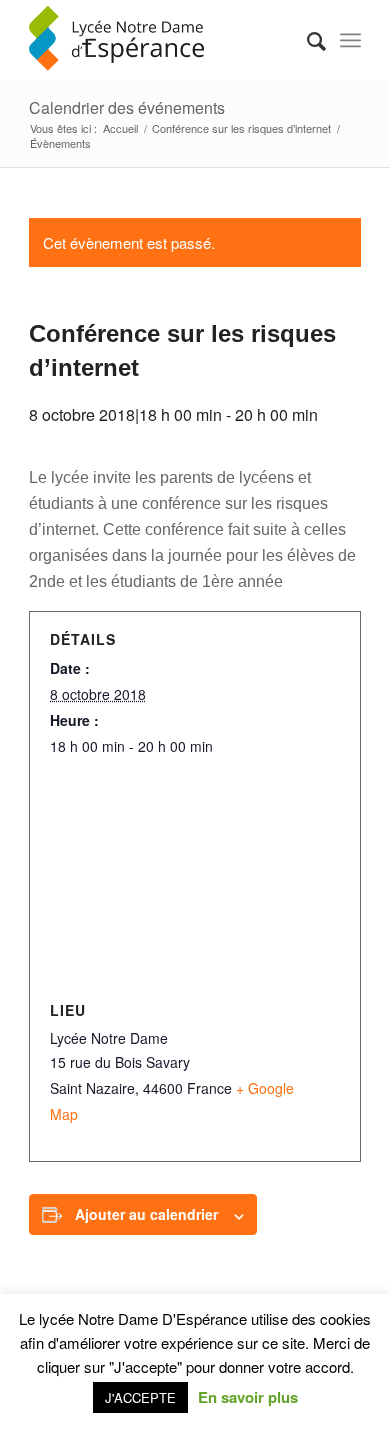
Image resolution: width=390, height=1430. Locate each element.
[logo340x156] (161, 40)
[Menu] (350, 40)
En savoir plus (248, 1397)
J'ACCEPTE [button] (140, 1397)
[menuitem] (306, 40)
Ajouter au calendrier (146, 1214)
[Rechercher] (306, 40)
